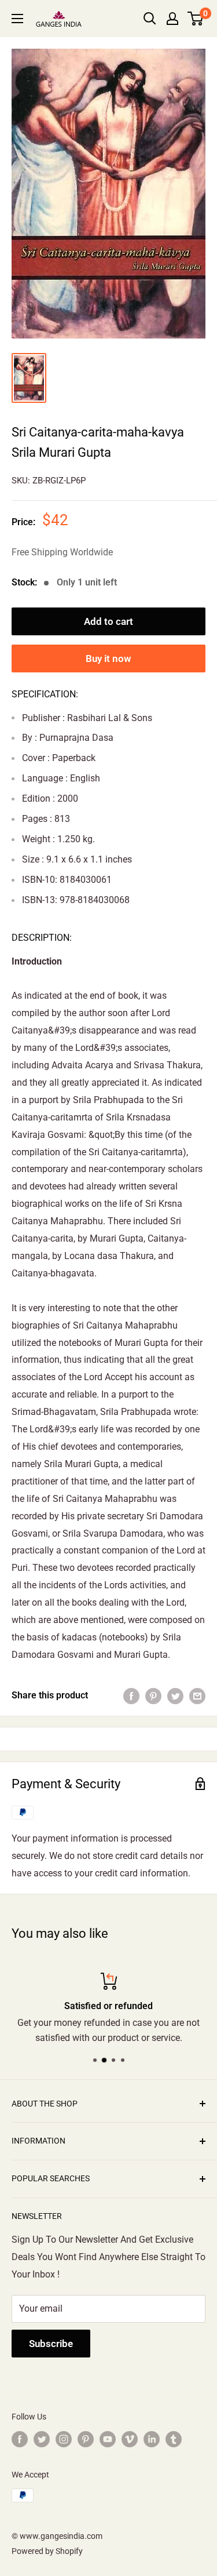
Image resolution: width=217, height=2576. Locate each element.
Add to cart (108, 621)
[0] (196, 19)
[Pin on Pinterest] (153, 1695)
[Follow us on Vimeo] (130, 2439)
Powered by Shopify (47, 2551)
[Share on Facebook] (131, 1695)
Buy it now (108, 658)
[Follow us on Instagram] (64, 2439)
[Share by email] (197, 1695)
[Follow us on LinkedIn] (152, 2439)
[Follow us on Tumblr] (174, 2439)
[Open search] (150, 19)
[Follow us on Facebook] (20, 2439)
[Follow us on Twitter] (42, 2439)
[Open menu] (17, 19)
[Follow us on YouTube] (108, 2439)
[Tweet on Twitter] (175, 1695)
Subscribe (51, 2344)
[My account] (172, 19)
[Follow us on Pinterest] (86, 2439)
